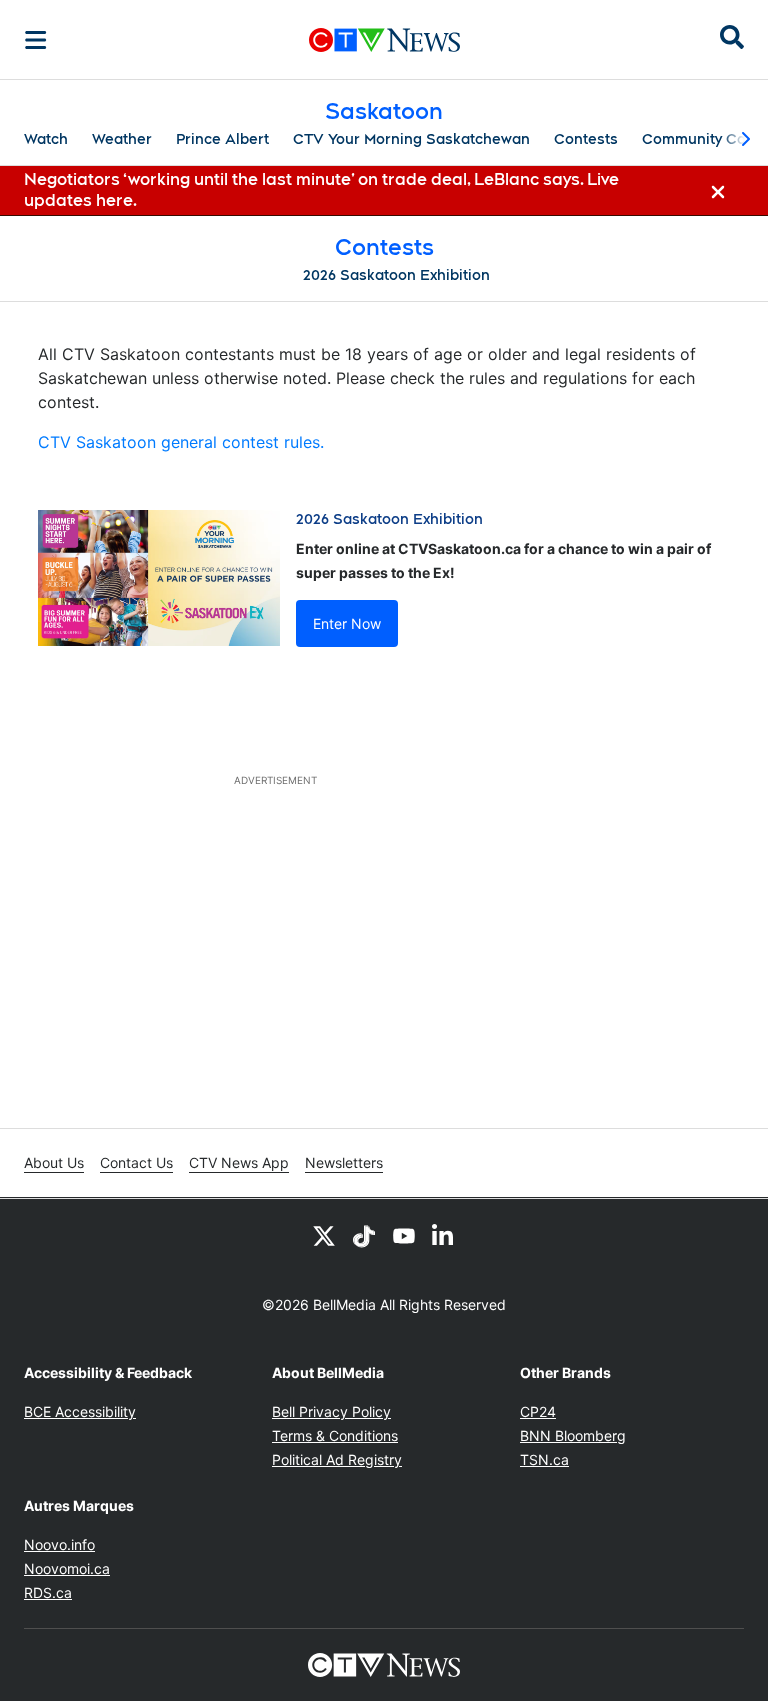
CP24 (538, 1411)
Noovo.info (59, 1544)
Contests (586, 139)
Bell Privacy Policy (331, 1411)
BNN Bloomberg (573, 1435)
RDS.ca (48, 1592)
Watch (46, 139)
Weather (122, 139)
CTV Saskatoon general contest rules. (181, 442)
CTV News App (239, 1162)
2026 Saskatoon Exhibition (396, 275)
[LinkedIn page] (444, 1235)
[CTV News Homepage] (384, 40)
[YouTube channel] (404, 1235)
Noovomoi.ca (67, 1568)
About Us (54, 1162)
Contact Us (136, 1162)
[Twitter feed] (324, 1235)
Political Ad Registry (337, 1459)
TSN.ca (544, 1459)
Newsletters (344, 1162)
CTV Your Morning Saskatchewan (411, 139)
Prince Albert (222, 139)
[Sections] (36, 40)
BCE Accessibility (80, 1411)
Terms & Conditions (335, 1435)
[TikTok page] (364, 1235)
